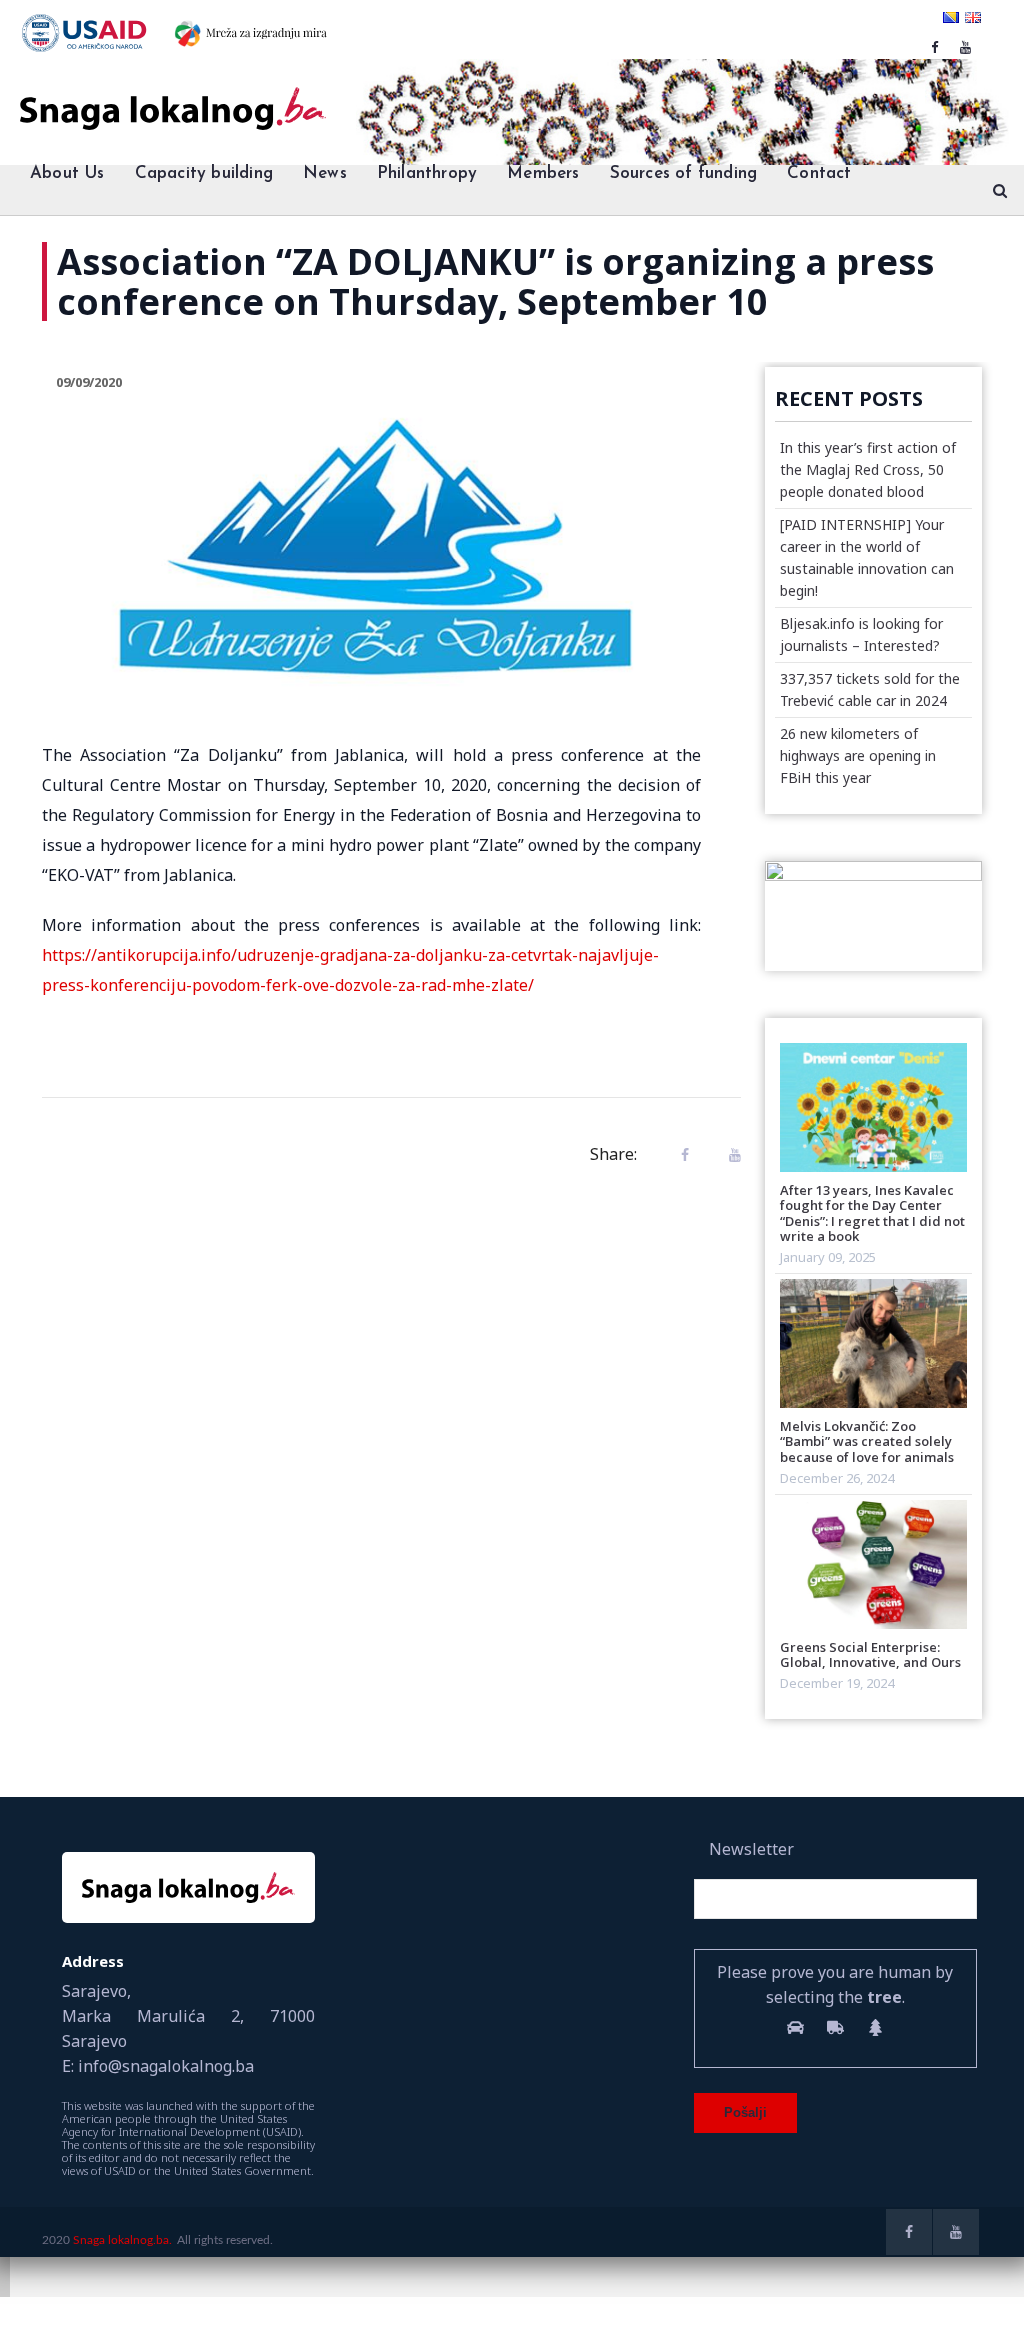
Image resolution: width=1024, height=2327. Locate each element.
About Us (67, 173)
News (325, 173)
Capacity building (204, 173)
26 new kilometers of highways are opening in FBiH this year (858, 755)
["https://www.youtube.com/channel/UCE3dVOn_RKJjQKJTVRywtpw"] (965, 47)
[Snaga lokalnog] (170, 95)
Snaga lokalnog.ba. (122, 2240)
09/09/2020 (89, 382)
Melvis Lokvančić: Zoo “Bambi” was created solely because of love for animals (867, 1441)
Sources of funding (684, 173)
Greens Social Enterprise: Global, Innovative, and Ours (870, 1654)
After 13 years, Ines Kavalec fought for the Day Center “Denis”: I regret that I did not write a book (872, 1213)
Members (543, 173)
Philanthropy (427, 173)
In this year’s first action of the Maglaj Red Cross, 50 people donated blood (868, 469)
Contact (819, 173)
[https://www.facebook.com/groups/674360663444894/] (934, 47)
